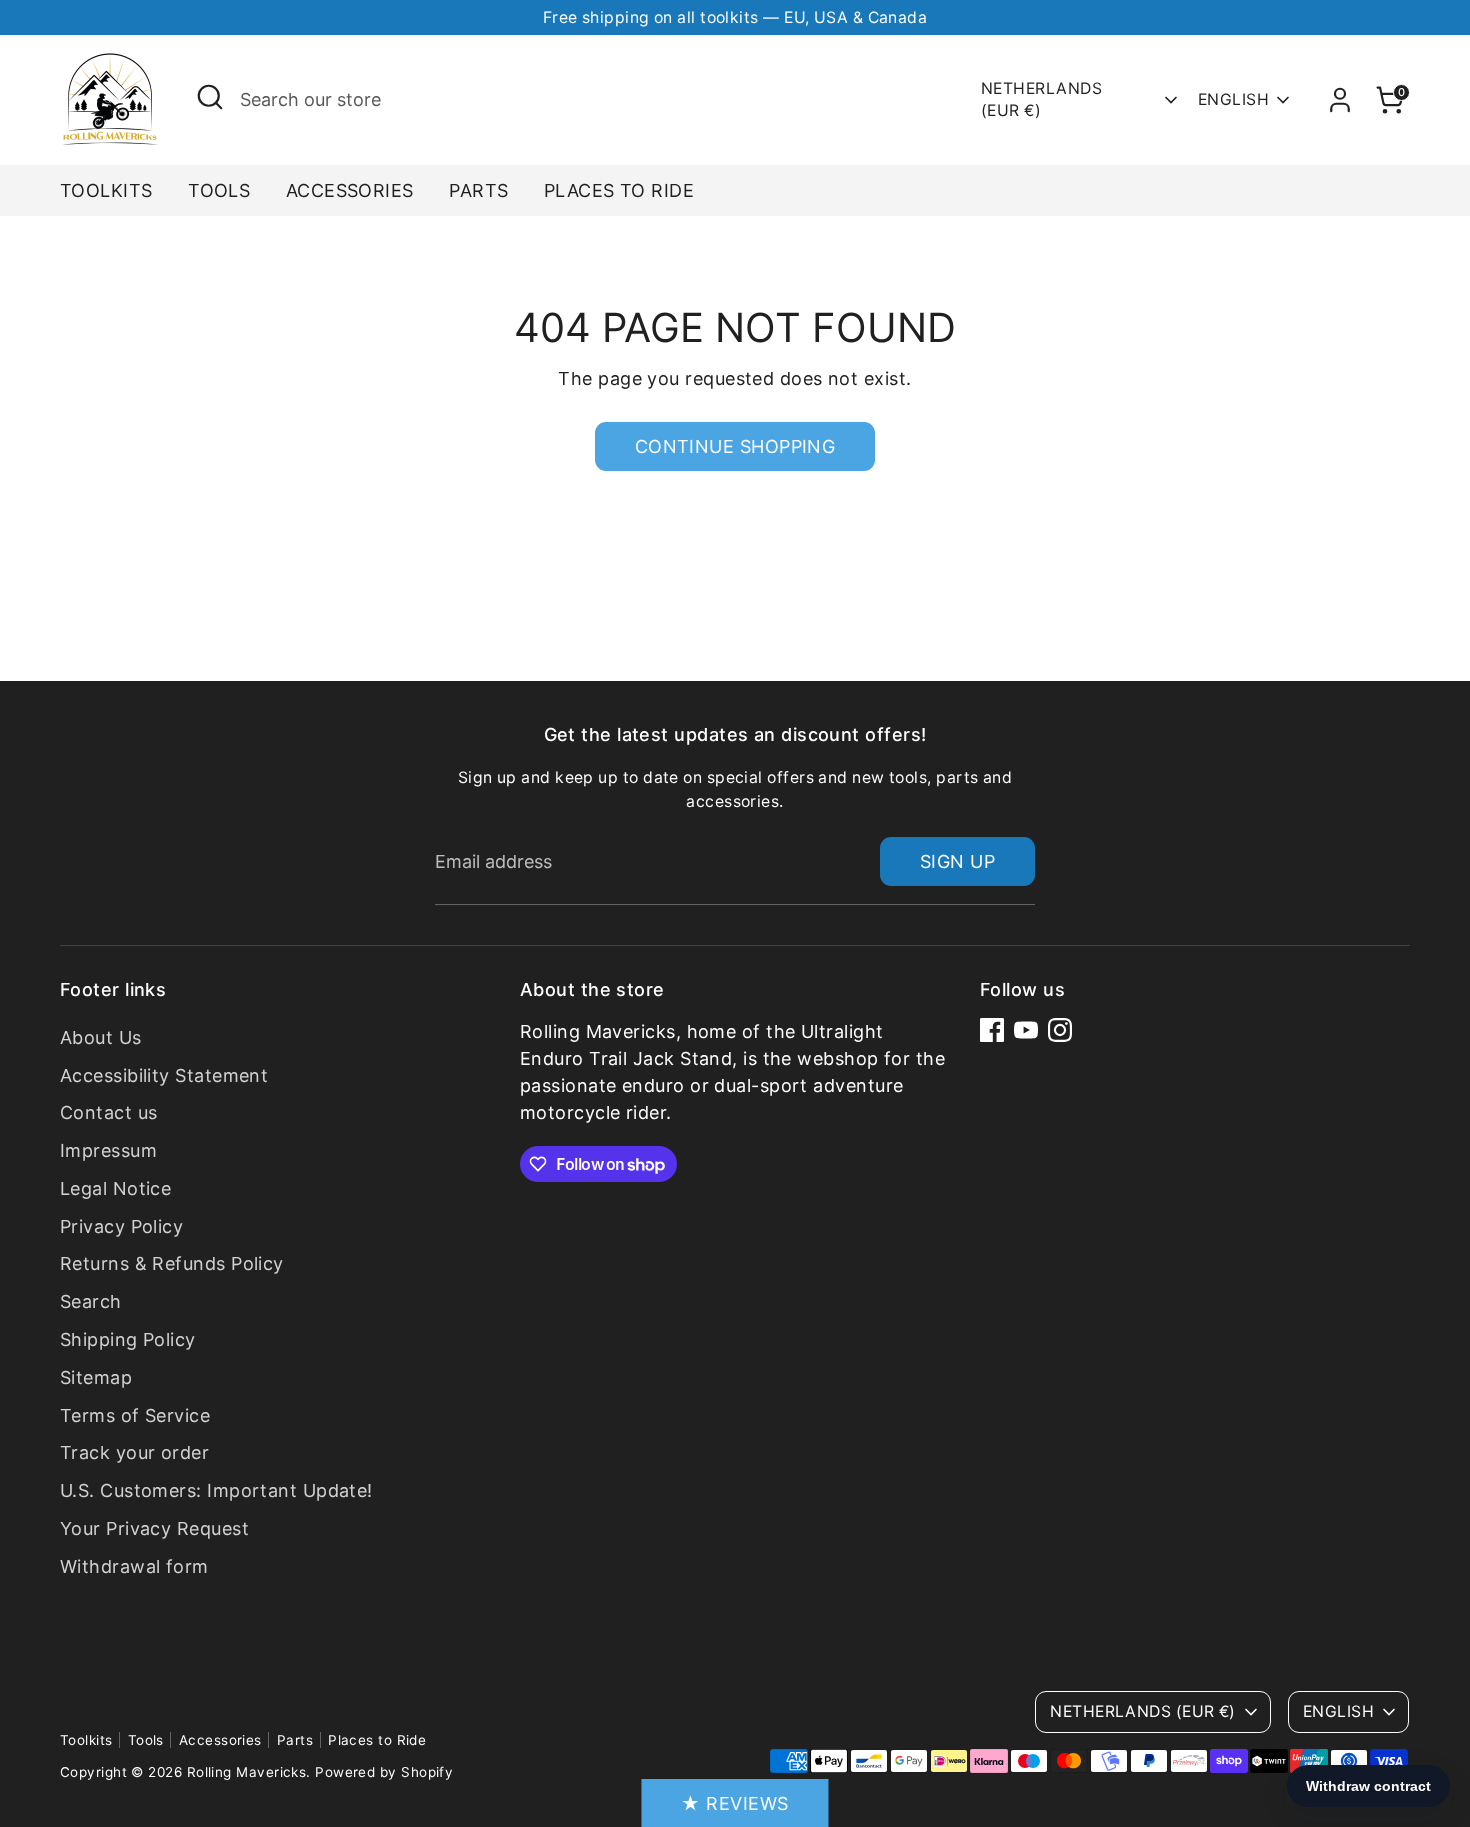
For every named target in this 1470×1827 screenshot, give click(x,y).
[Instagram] (1060, 1030)
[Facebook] (992, 1030)
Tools (219, 190)
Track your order (134, 1452)
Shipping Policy (128, 1339)
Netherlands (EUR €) (1041, 99)
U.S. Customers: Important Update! (216, 1490)
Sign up (957, 861)
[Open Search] (210, 97)
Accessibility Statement (164, 1075)
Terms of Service (135, 1415)
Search (91, 1301)
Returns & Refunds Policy (172, 1263)
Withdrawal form (134, 1566)
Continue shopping (735, 446)
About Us (101, 1037)
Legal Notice (115, 1188)
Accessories (350, 190)
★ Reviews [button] (734, 1803)
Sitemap (96, 1377)
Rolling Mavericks (247, 1772)
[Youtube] (1026, 1030)
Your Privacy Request (154, 1528)
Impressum (108, 1150)
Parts (478, 190)
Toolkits (106, 190)
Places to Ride (619, 190)
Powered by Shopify (384, 1772)
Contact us (109, 1112)
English (1233, 99)
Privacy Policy (121, 1226)
